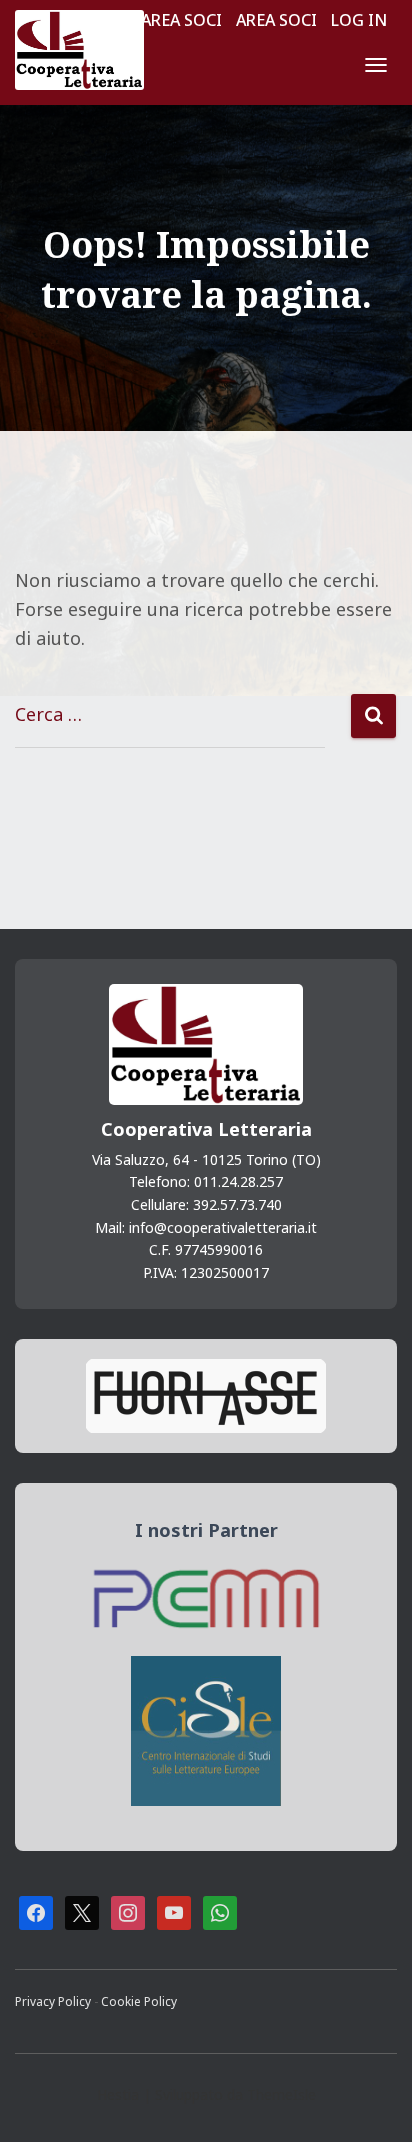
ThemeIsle (281, 2094)
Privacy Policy (54, 2001)
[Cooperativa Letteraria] (87, 50)
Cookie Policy (139, 2001)
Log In (359, 20)
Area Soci (181, 20)
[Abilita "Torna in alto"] (372, 2102)
